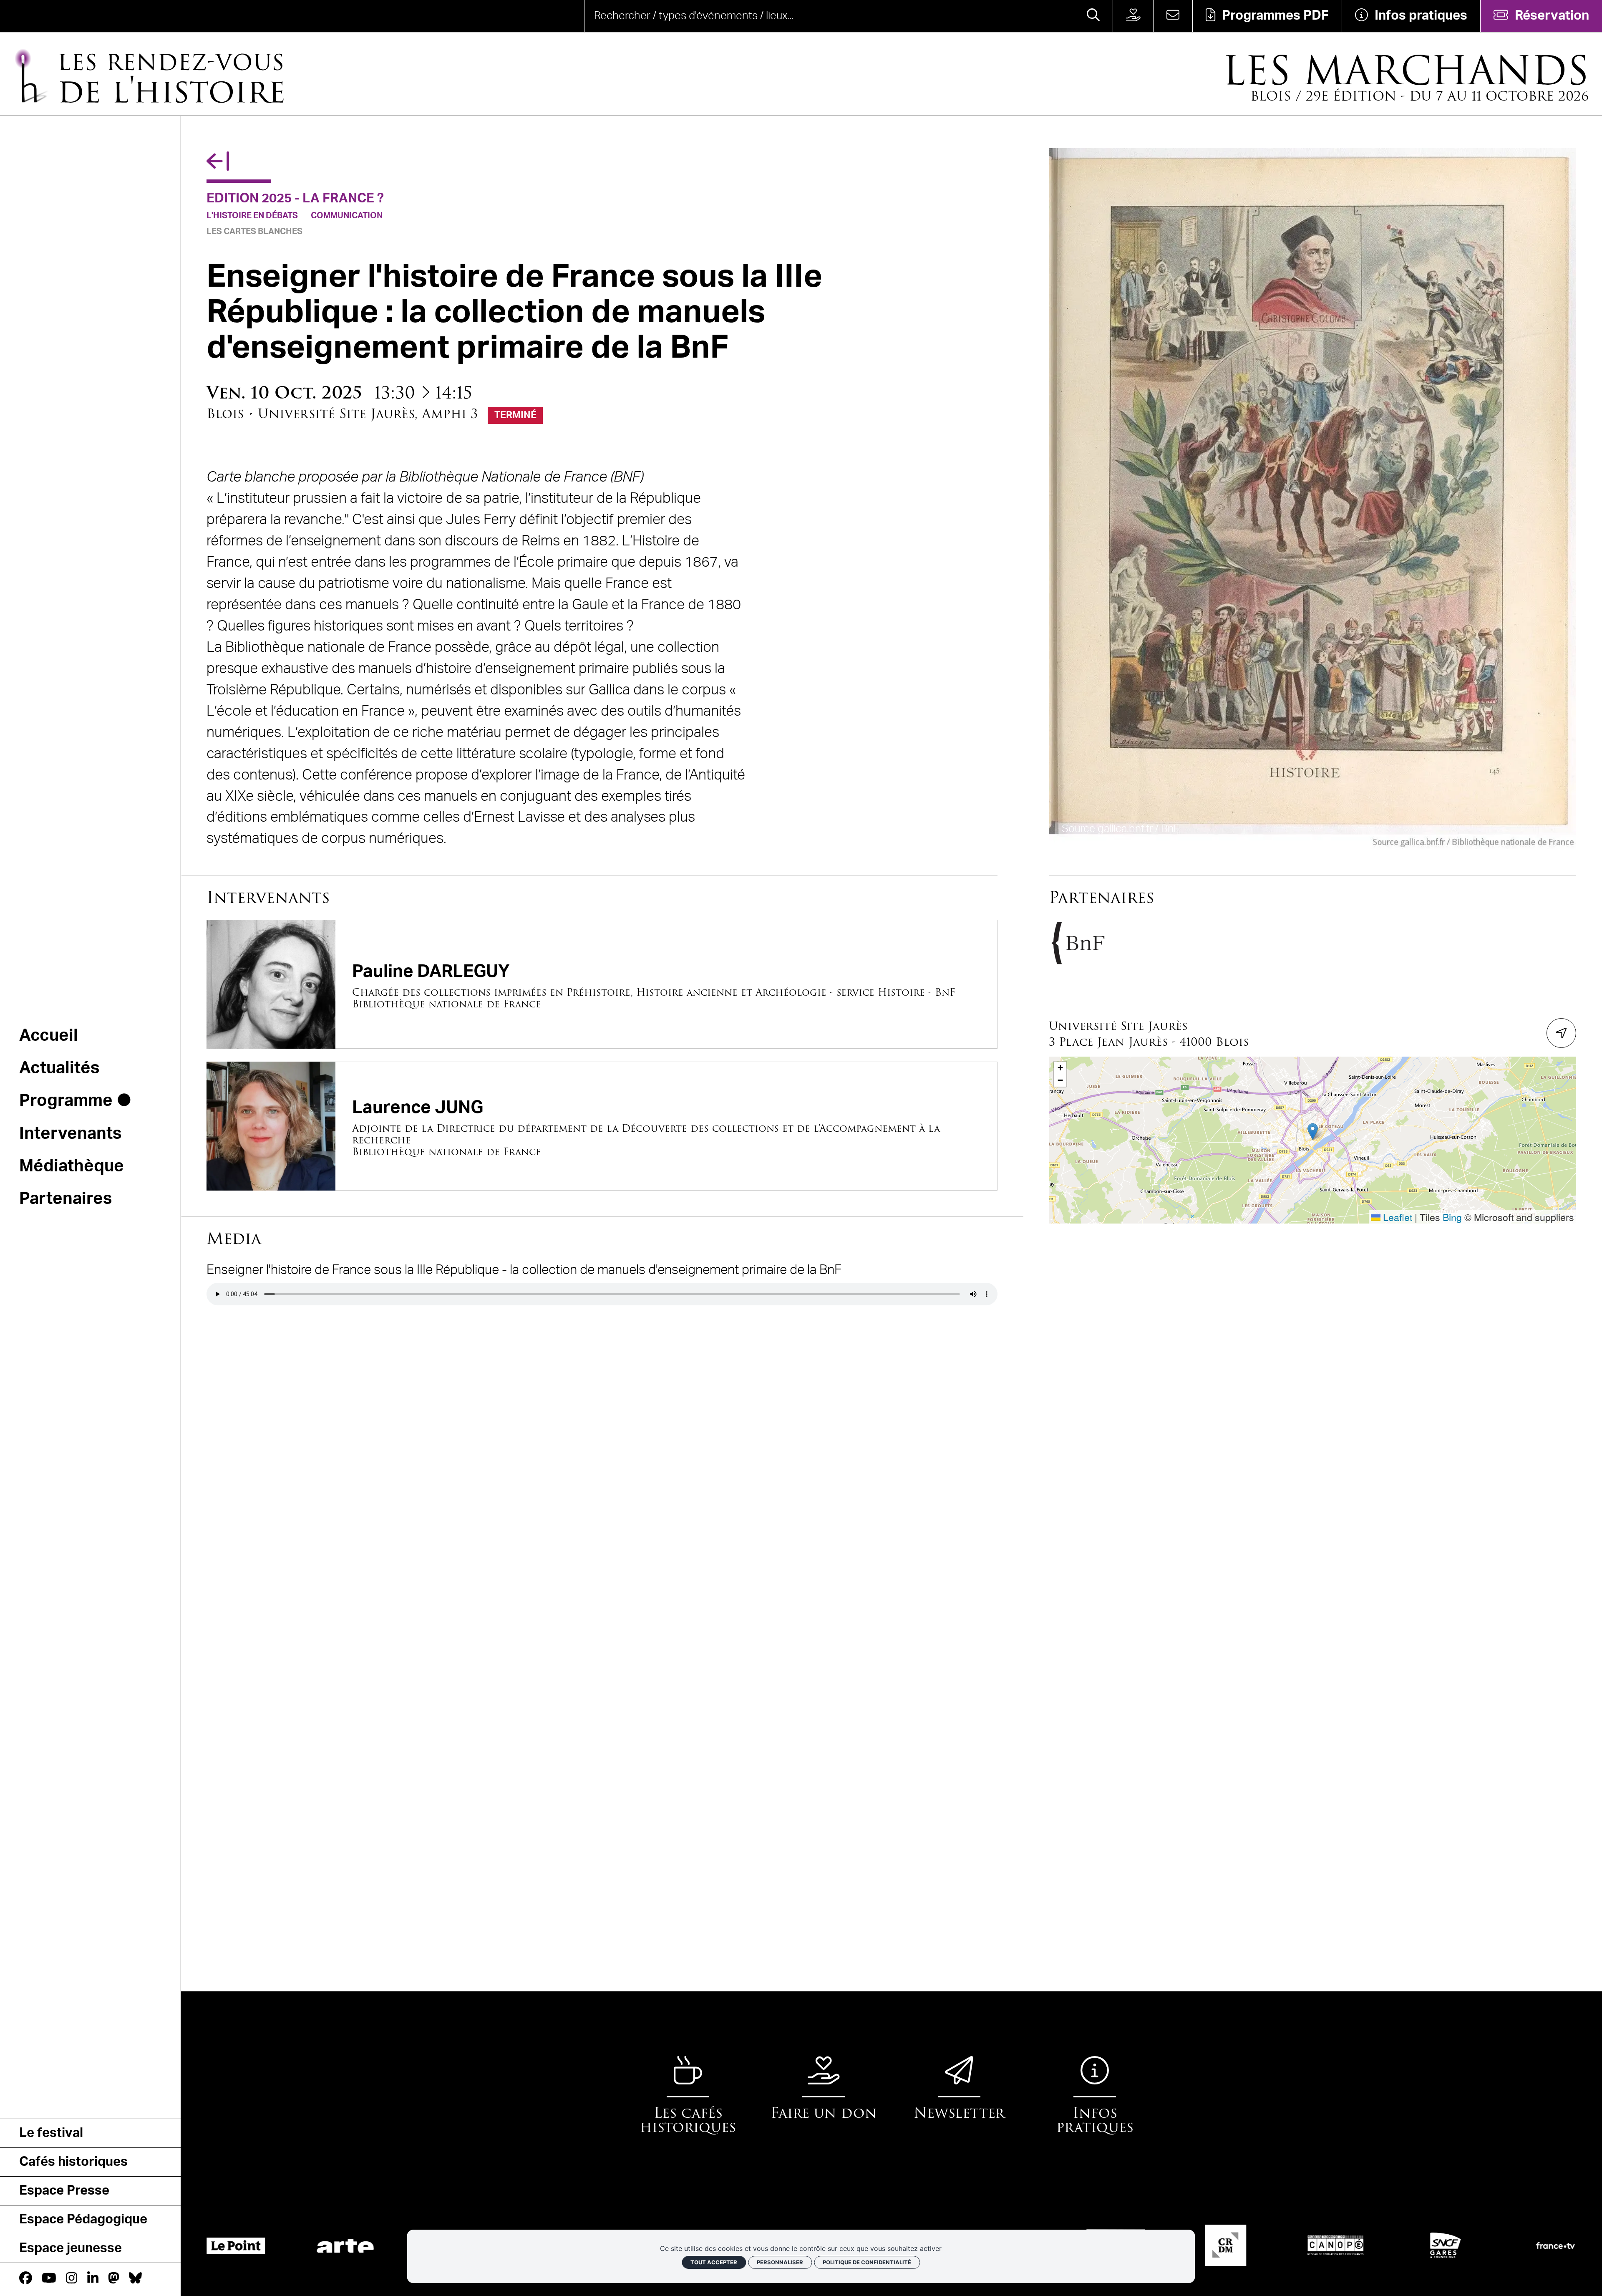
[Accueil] (64, 16)
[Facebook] (26, 2279)
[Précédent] (218, 162)
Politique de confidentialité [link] (867, 2262)
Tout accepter (714, 2262)
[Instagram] (72, 2279)
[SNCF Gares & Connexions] (1437, 2245)
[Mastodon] (114, 2279)
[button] (1313, 1132)
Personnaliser (780, 2262)
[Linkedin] (93, 2279)
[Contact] (1173, 16)
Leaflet (1396, 1217)
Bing (1452, 1217)
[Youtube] (49, 2279)
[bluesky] (135, 2279)
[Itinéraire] (1562, 1033)
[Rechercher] (1093, 16)
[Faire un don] (1133, 16)
